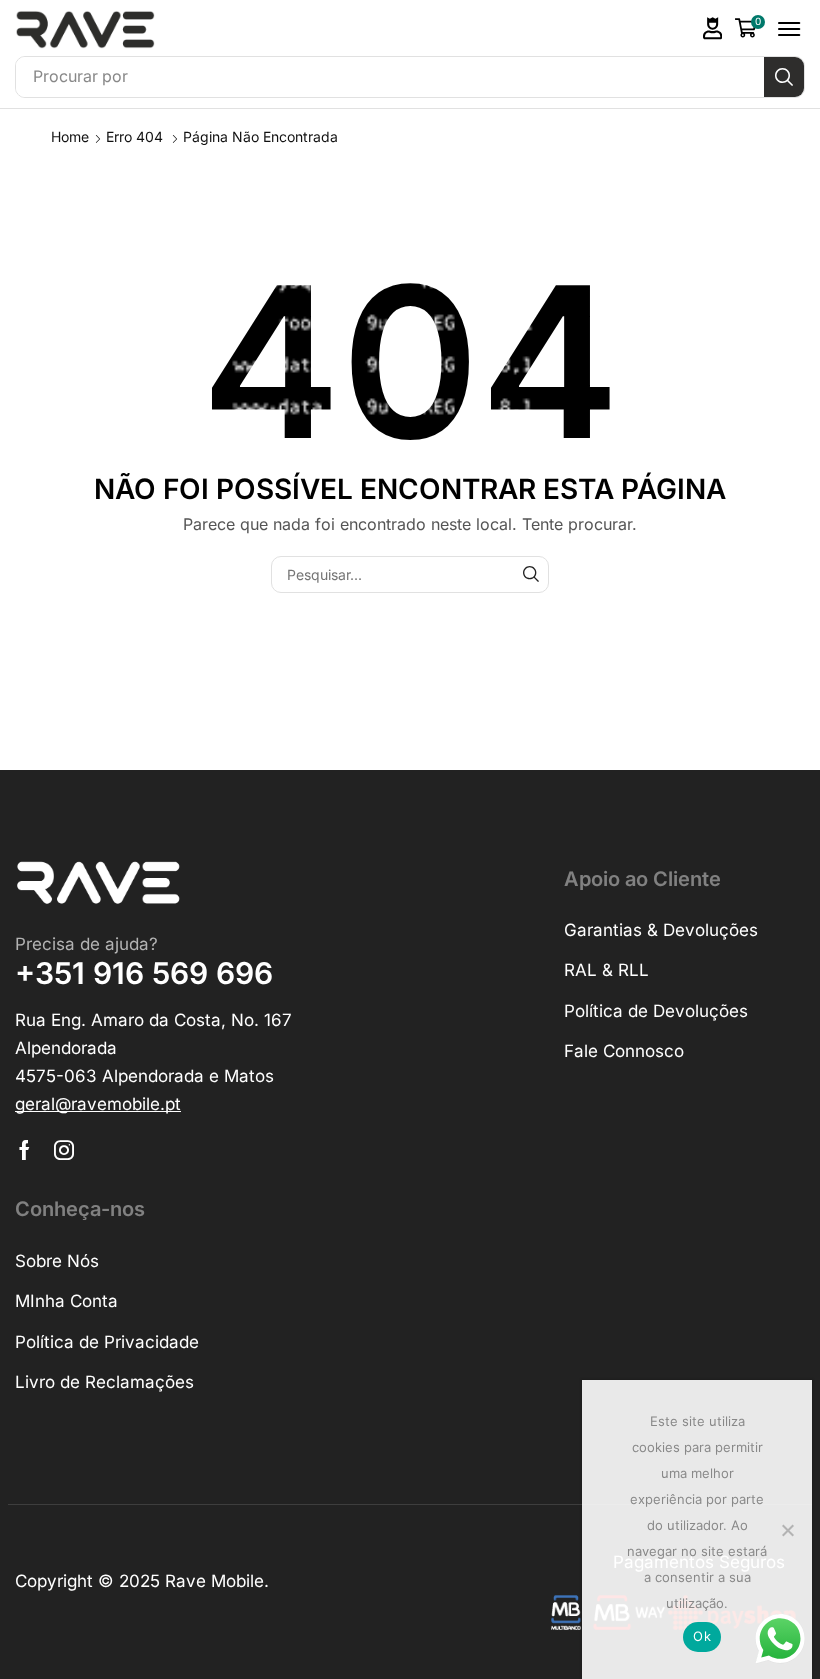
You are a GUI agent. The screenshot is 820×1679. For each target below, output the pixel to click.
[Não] (787, 1530)
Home (70, 136)
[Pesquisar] (784, 77)
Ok (702, 1636)
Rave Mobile (214, 1581)
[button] (713, 28)
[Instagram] (64, 1150)
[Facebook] (24, 1150)
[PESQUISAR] (530, 574)
